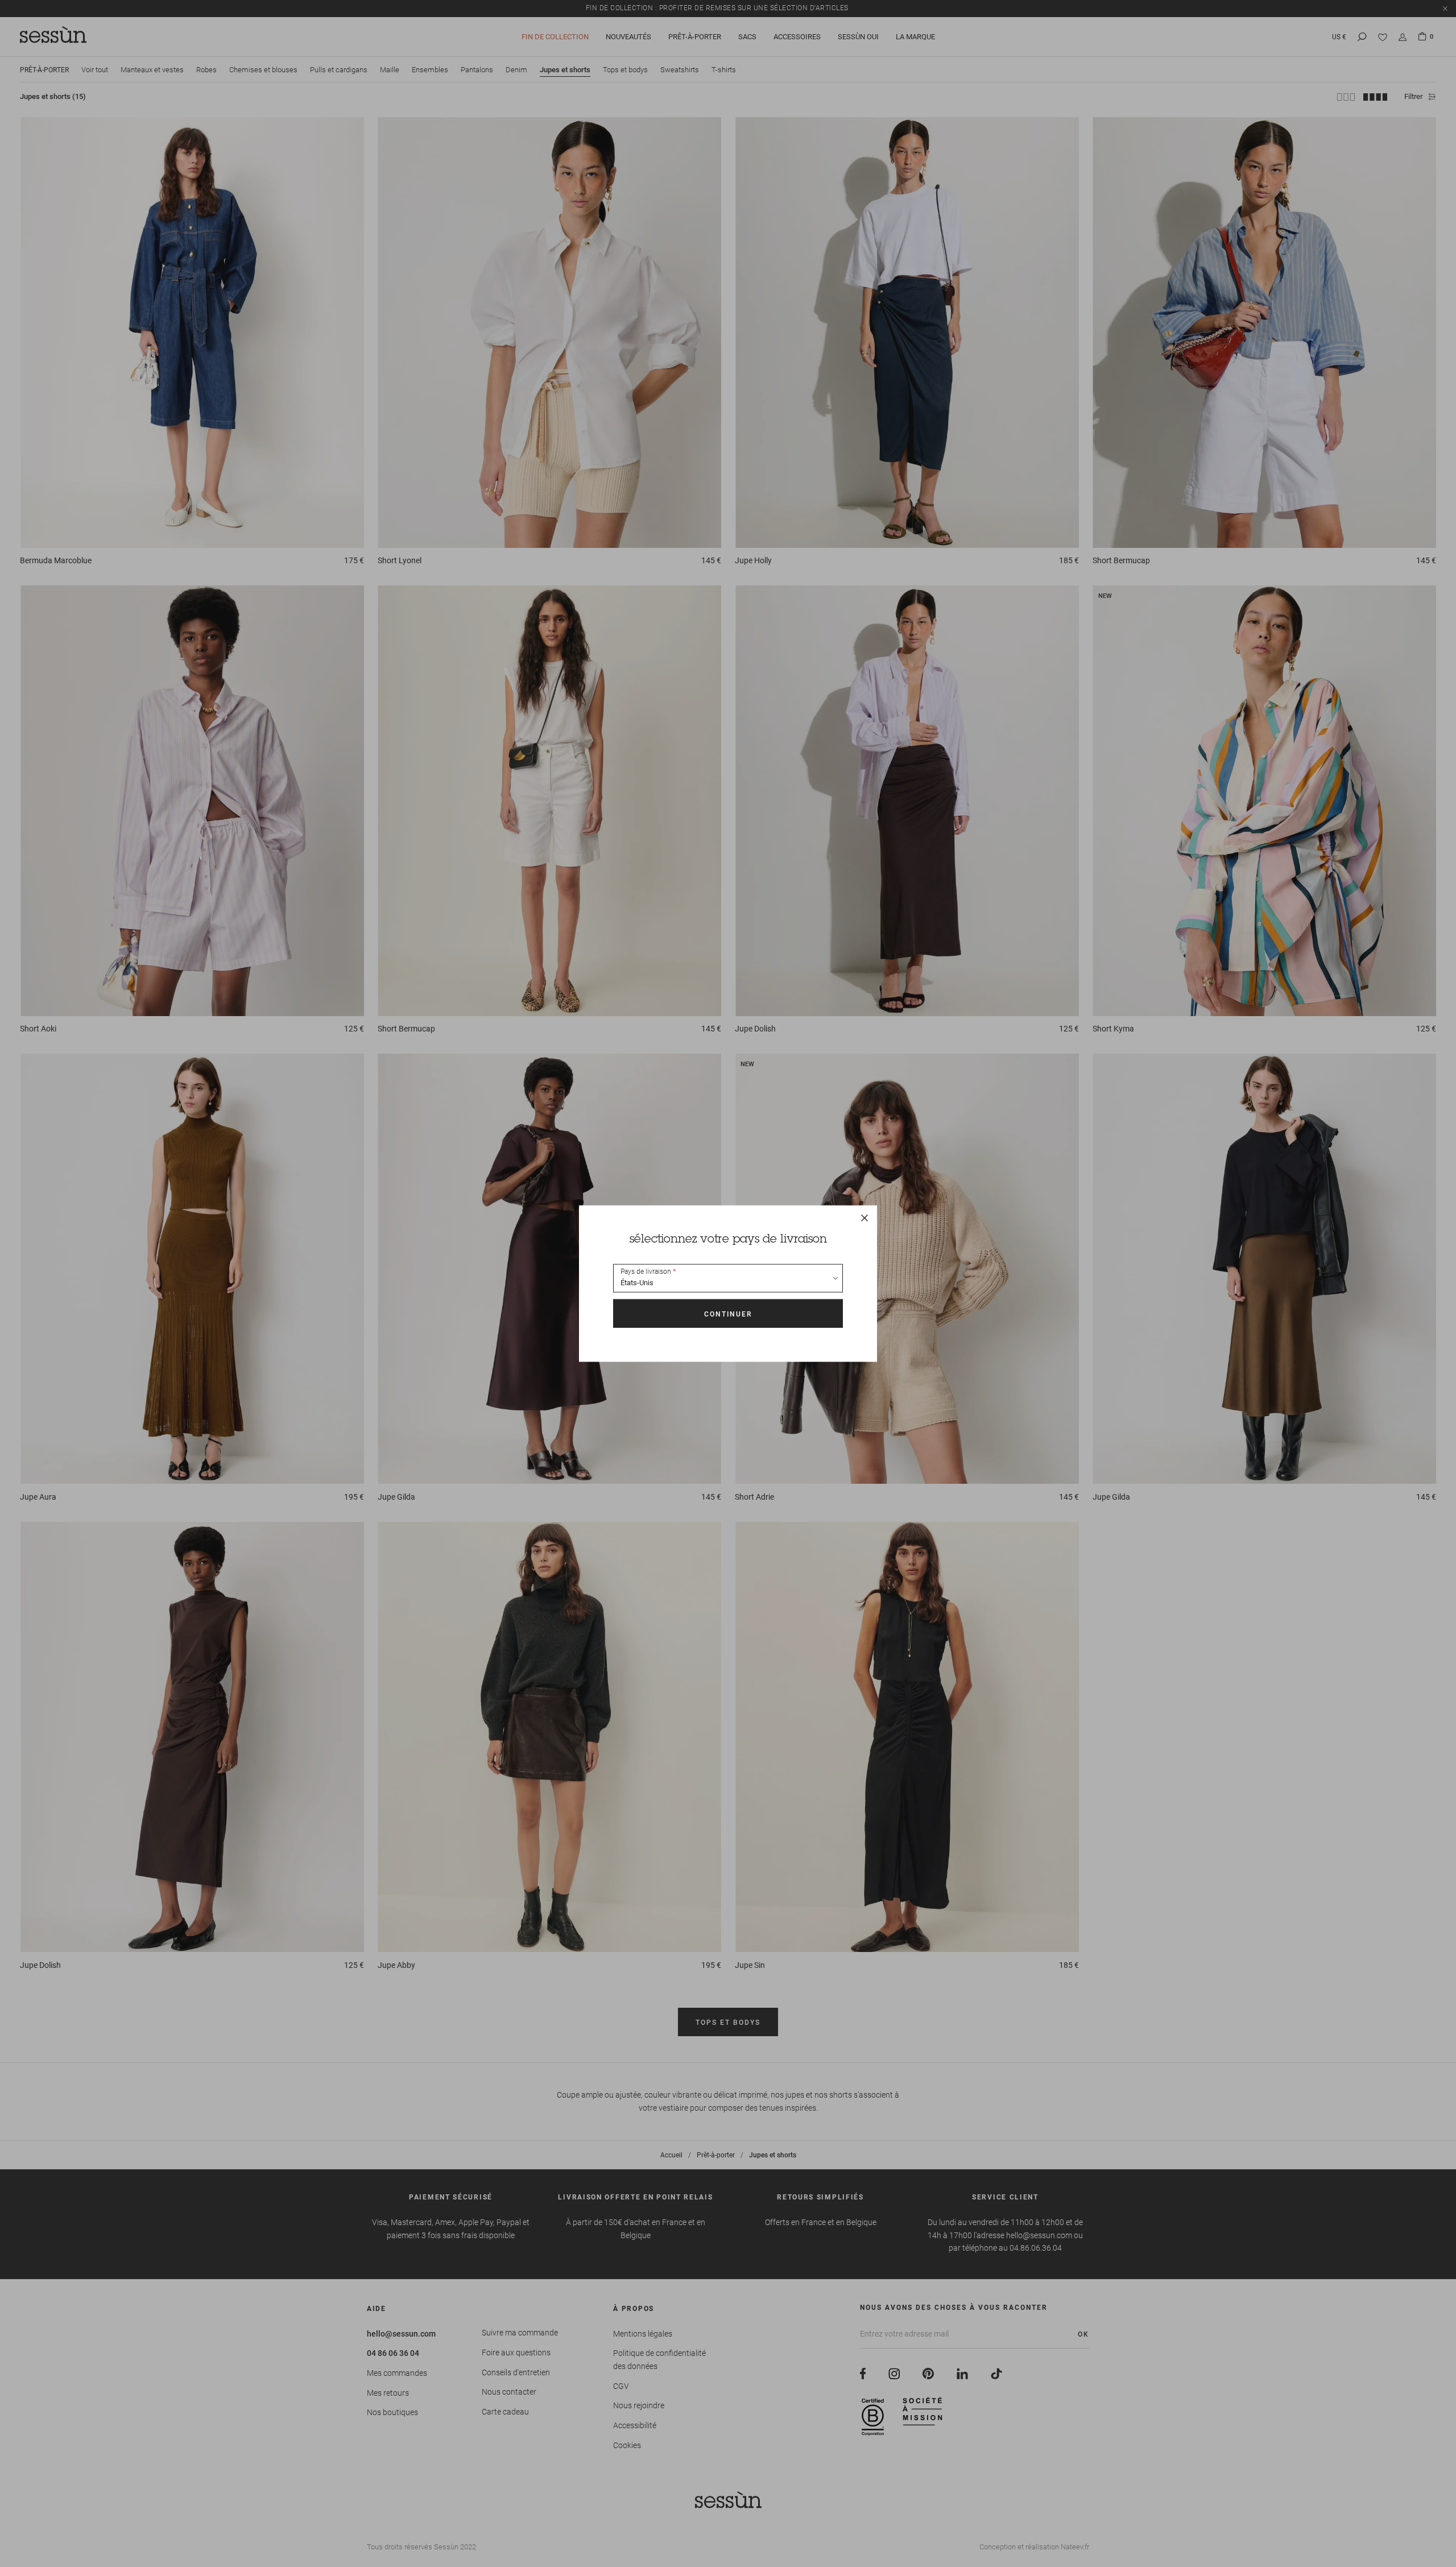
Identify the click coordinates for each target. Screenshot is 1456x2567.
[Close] (864, 1218)
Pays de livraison (646, 1272)
